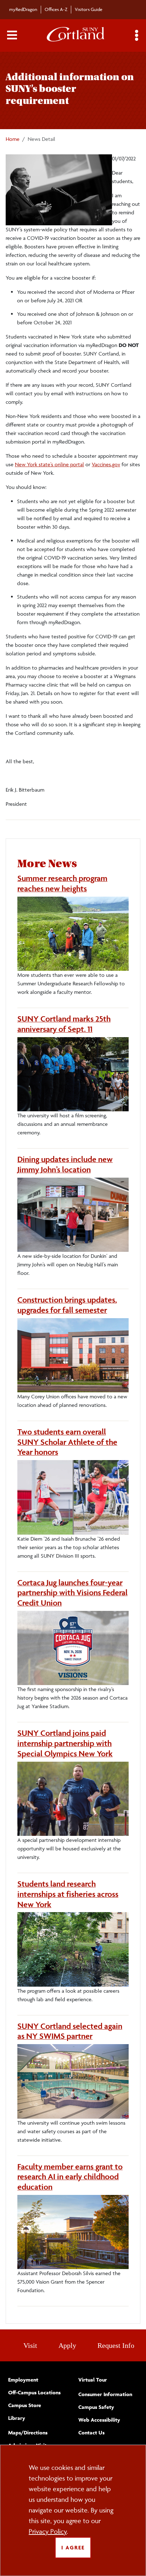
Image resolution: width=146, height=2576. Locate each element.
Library (17, 2418)
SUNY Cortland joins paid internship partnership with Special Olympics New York (65, 1743)
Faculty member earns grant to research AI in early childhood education (70, 2177)
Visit (30, 2345)
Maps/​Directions (28, 2432)
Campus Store (25, 2405)
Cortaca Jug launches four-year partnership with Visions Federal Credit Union (72, 1593)
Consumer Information (105, 2394)
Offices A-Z (56, 9)
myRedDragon (23, 9)
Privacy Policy (48, 2531)
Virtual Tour (93, 2380)
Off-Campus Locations (34, 2392)
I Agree (73, 2547)
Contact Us (91, 2432)
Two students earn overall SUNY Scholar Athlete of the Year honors (67, 1442)
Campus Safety (96, 2407)
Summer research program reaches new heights (62, 883)
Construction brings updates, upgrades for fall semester (67, 1305)
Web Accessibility (99, 2420)
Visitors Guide (89, 9)
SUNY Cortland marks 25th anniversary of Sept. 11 (64, 1024)
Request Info (116, 2345)
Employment (23, 2380)
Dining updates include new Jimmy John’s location (65, 1164)
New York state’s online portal (49, 464)
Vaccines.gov (106, 464)
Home (13, 139)
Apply (67, 2345)
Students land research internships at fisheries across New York (68, 1894)
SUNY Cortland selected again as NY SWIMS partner (70, 2031)
